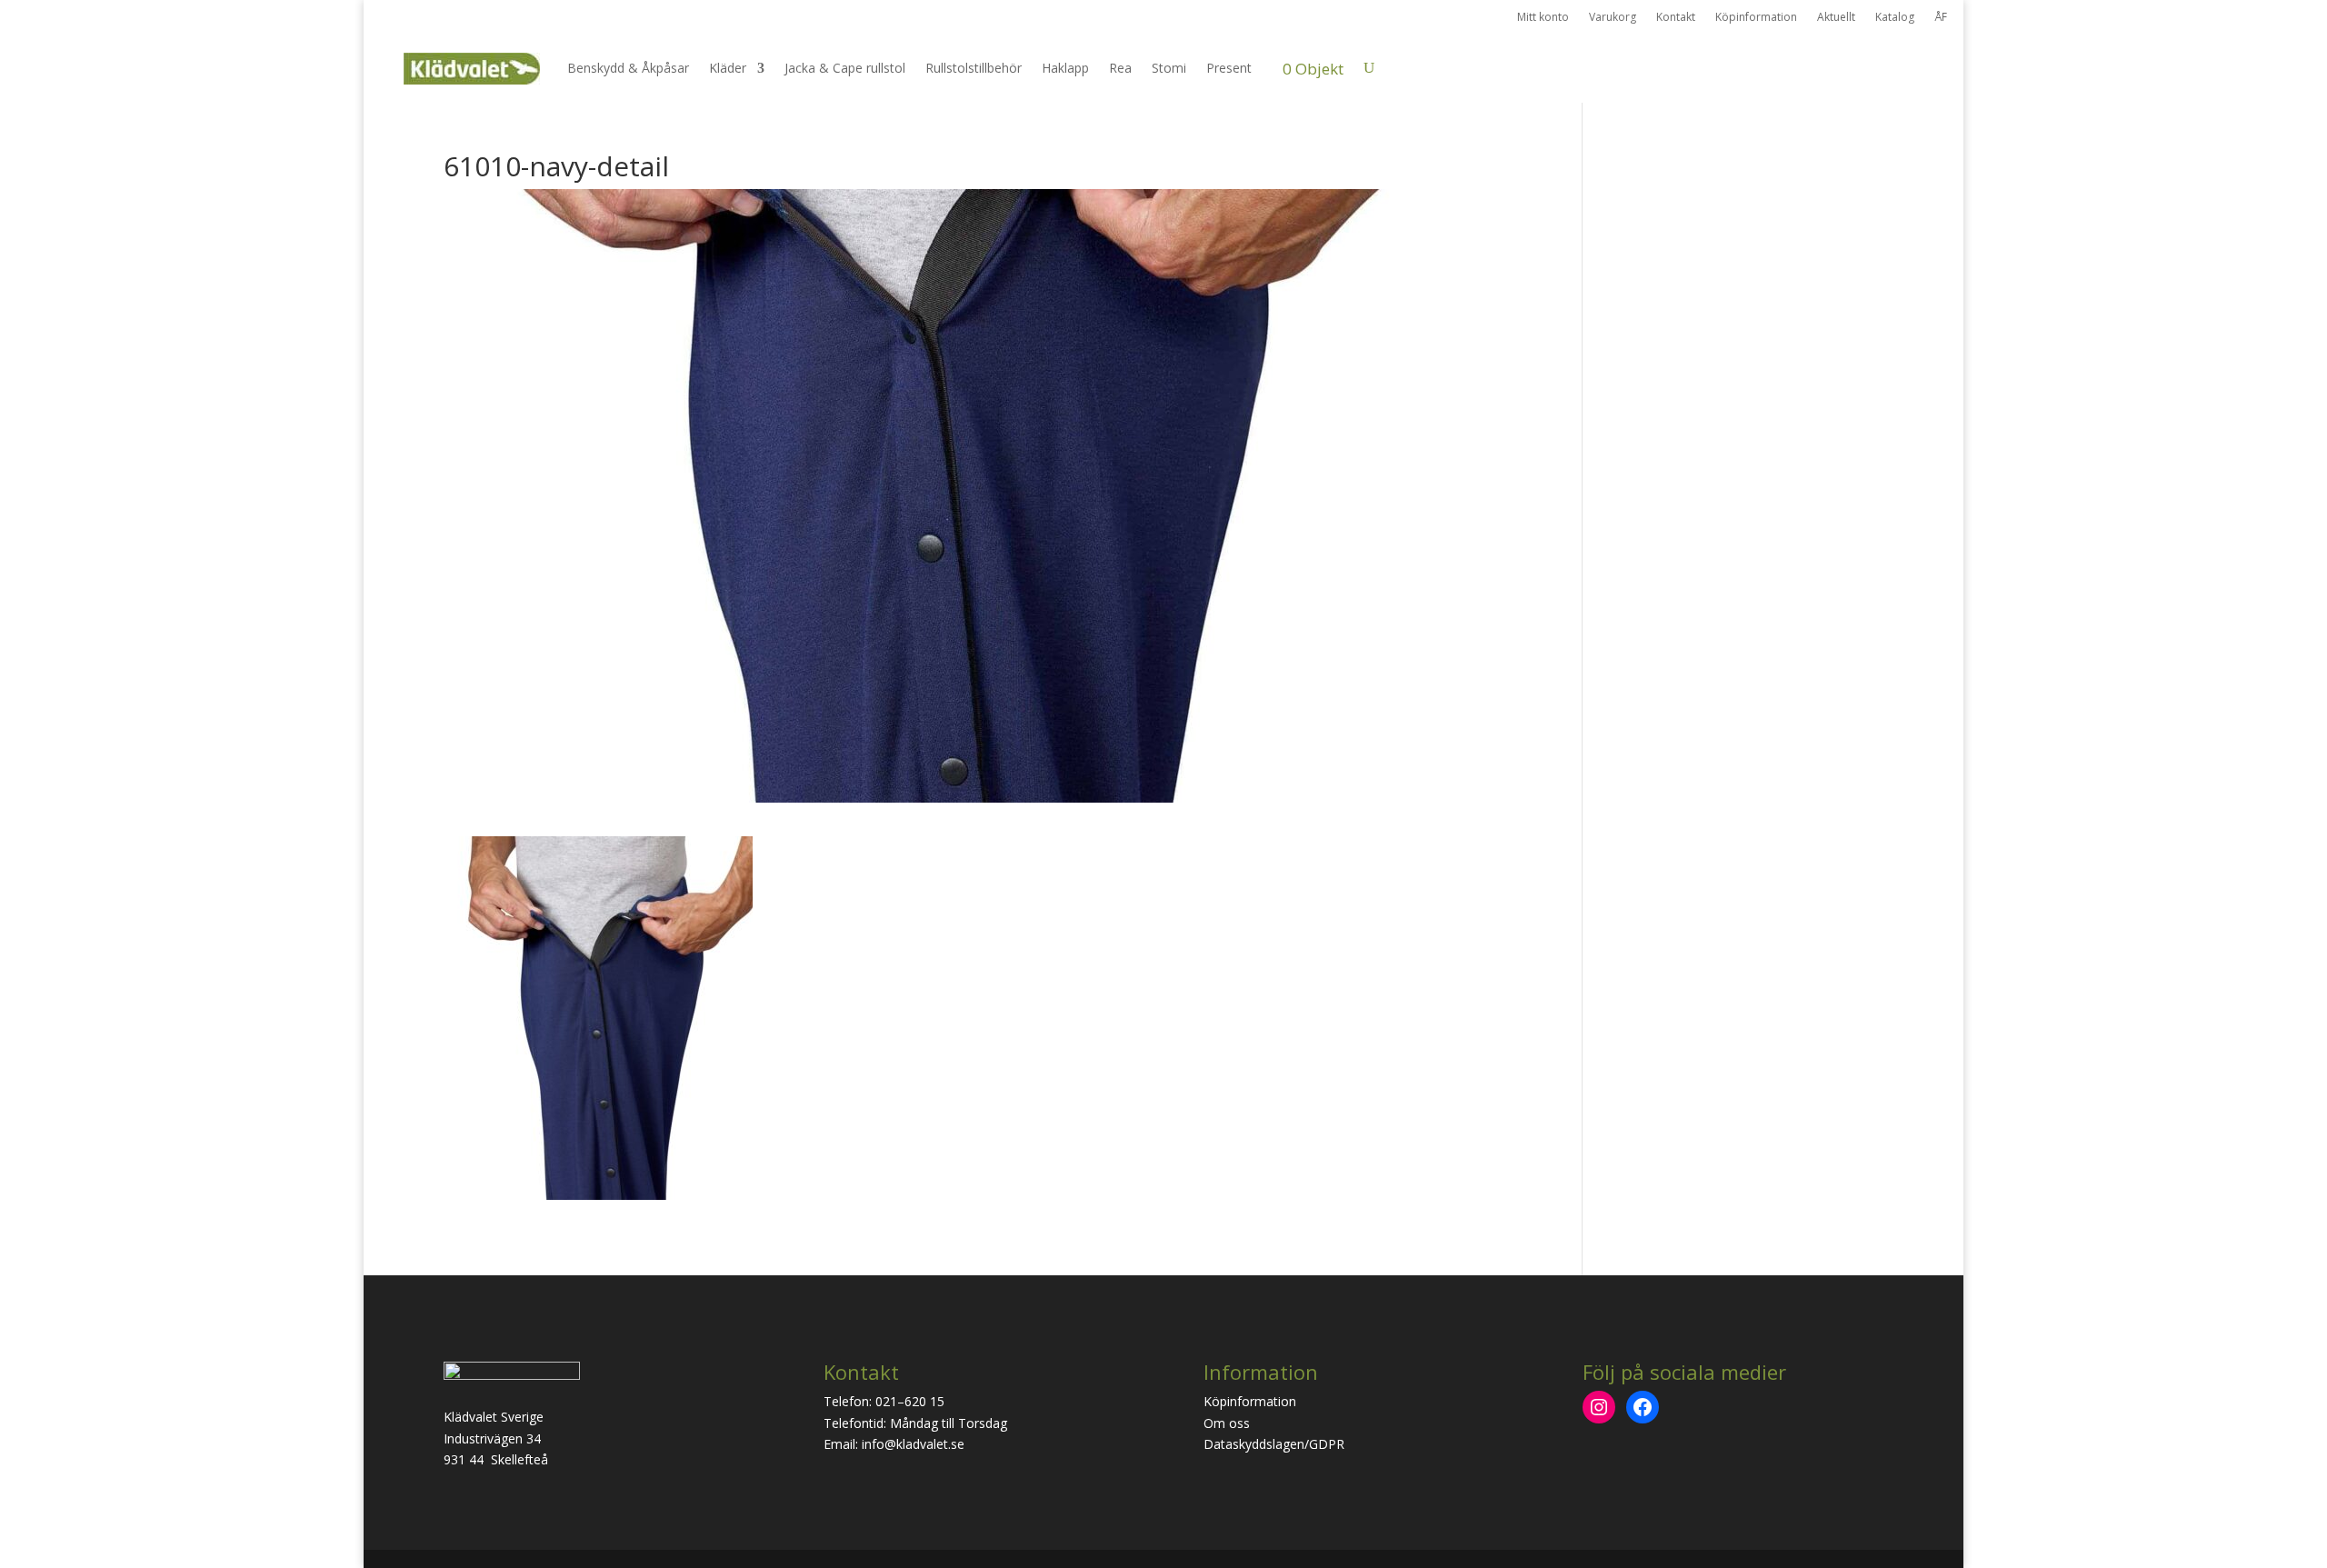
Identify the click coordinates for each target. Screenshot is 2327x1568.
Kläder (728, 68)
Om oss (1227, 1423)
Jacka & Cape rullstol (845, 68)
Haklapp (1065, 68)
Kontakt (1676, 18)
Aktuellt (1836, 18)
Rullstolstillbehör (974, 68)
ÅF (1941, 18)
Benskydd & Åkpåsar (628, 68)
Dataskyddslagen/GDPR (1274, 1444)
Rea (1120, 68)
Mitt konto (1543, 18)
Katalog (1895, 18)
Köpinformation (1756, 18)
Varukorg (1613, 18)
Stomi (1169, 68)
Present (1229, 68)
